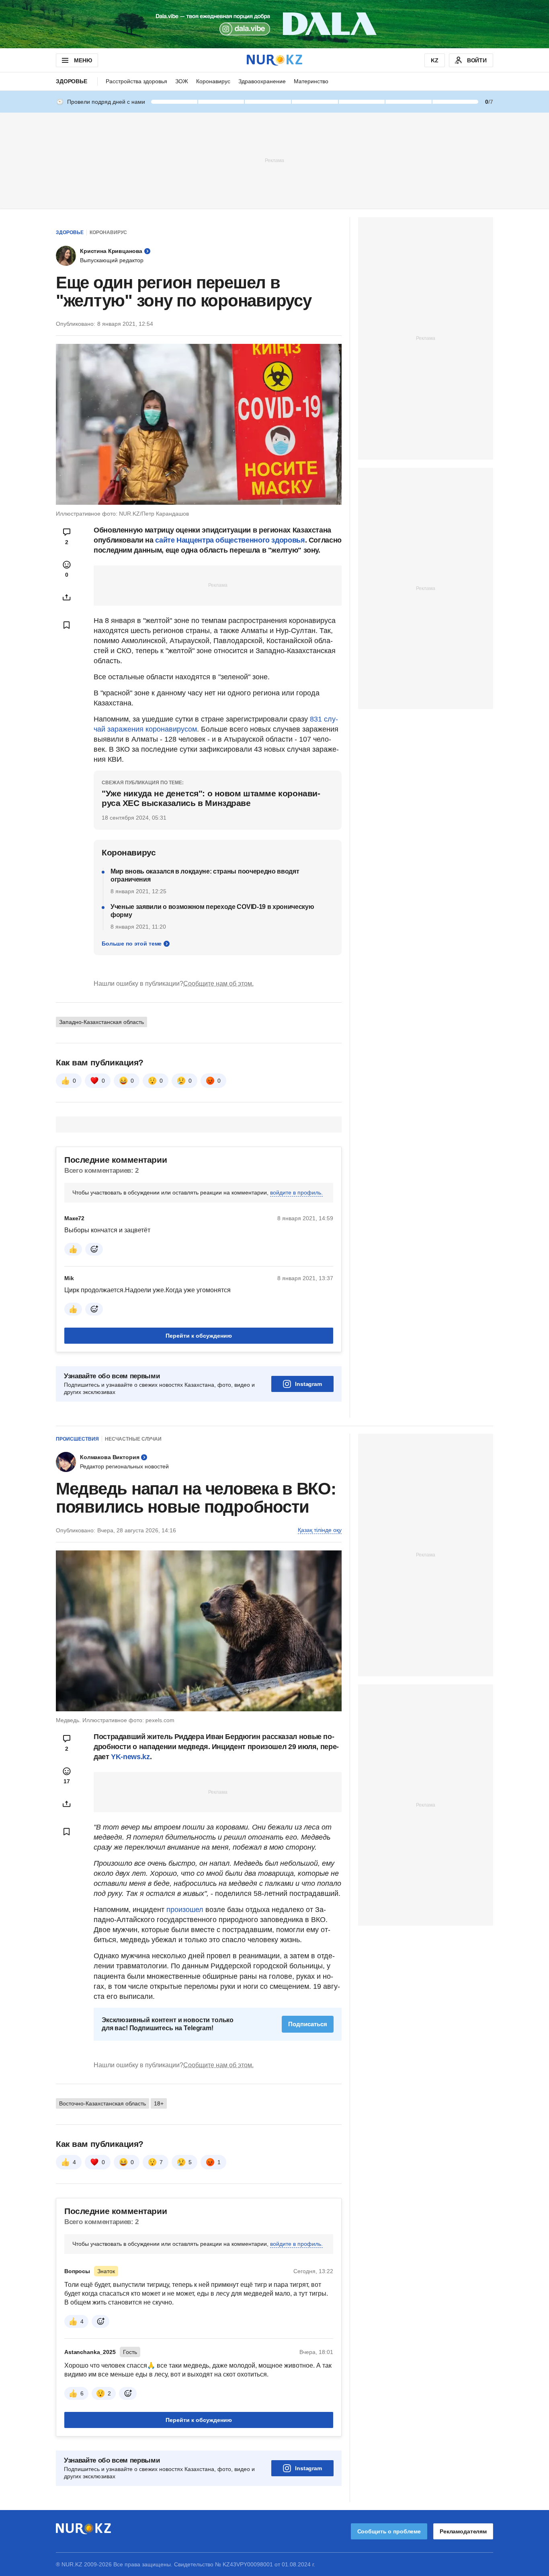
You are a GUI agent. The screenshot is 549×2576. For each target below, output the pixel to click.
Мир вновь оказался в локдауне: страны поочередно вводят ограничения (205, 875)
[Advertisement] (274, 160)
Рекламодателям (463, 2531)
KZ (435, 60)
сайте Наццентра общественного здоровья (230, 540)
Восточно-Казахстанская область (102, 2103)
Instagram (308, 1384)
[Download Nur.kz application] (274, 24)
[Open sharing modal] (67, 597)
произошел (186, 1910)
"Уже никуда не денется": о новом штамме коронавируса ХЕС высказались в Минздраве (211, 798)
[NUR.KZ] (274, 60)
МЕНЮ (83, 60)
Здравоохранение (262, 81)
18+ (159, 2103)
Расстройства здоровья (136, 81)
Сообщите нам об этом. (218, 984)
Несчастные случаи (133, 1439)
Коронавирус (213, 81)
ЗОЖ (182, 81)
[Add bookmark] (67, 625)
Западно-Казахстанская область (101, 1022)
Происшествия (77, 1439)
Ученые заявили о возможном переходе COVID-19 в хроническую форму (212, 911)
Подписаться (308, 2024)
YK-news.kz (130, 1757)
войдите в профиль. (296, 1192)
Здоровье (72, 81)
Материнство (311, 81)
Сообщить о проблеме (389, 2531)
